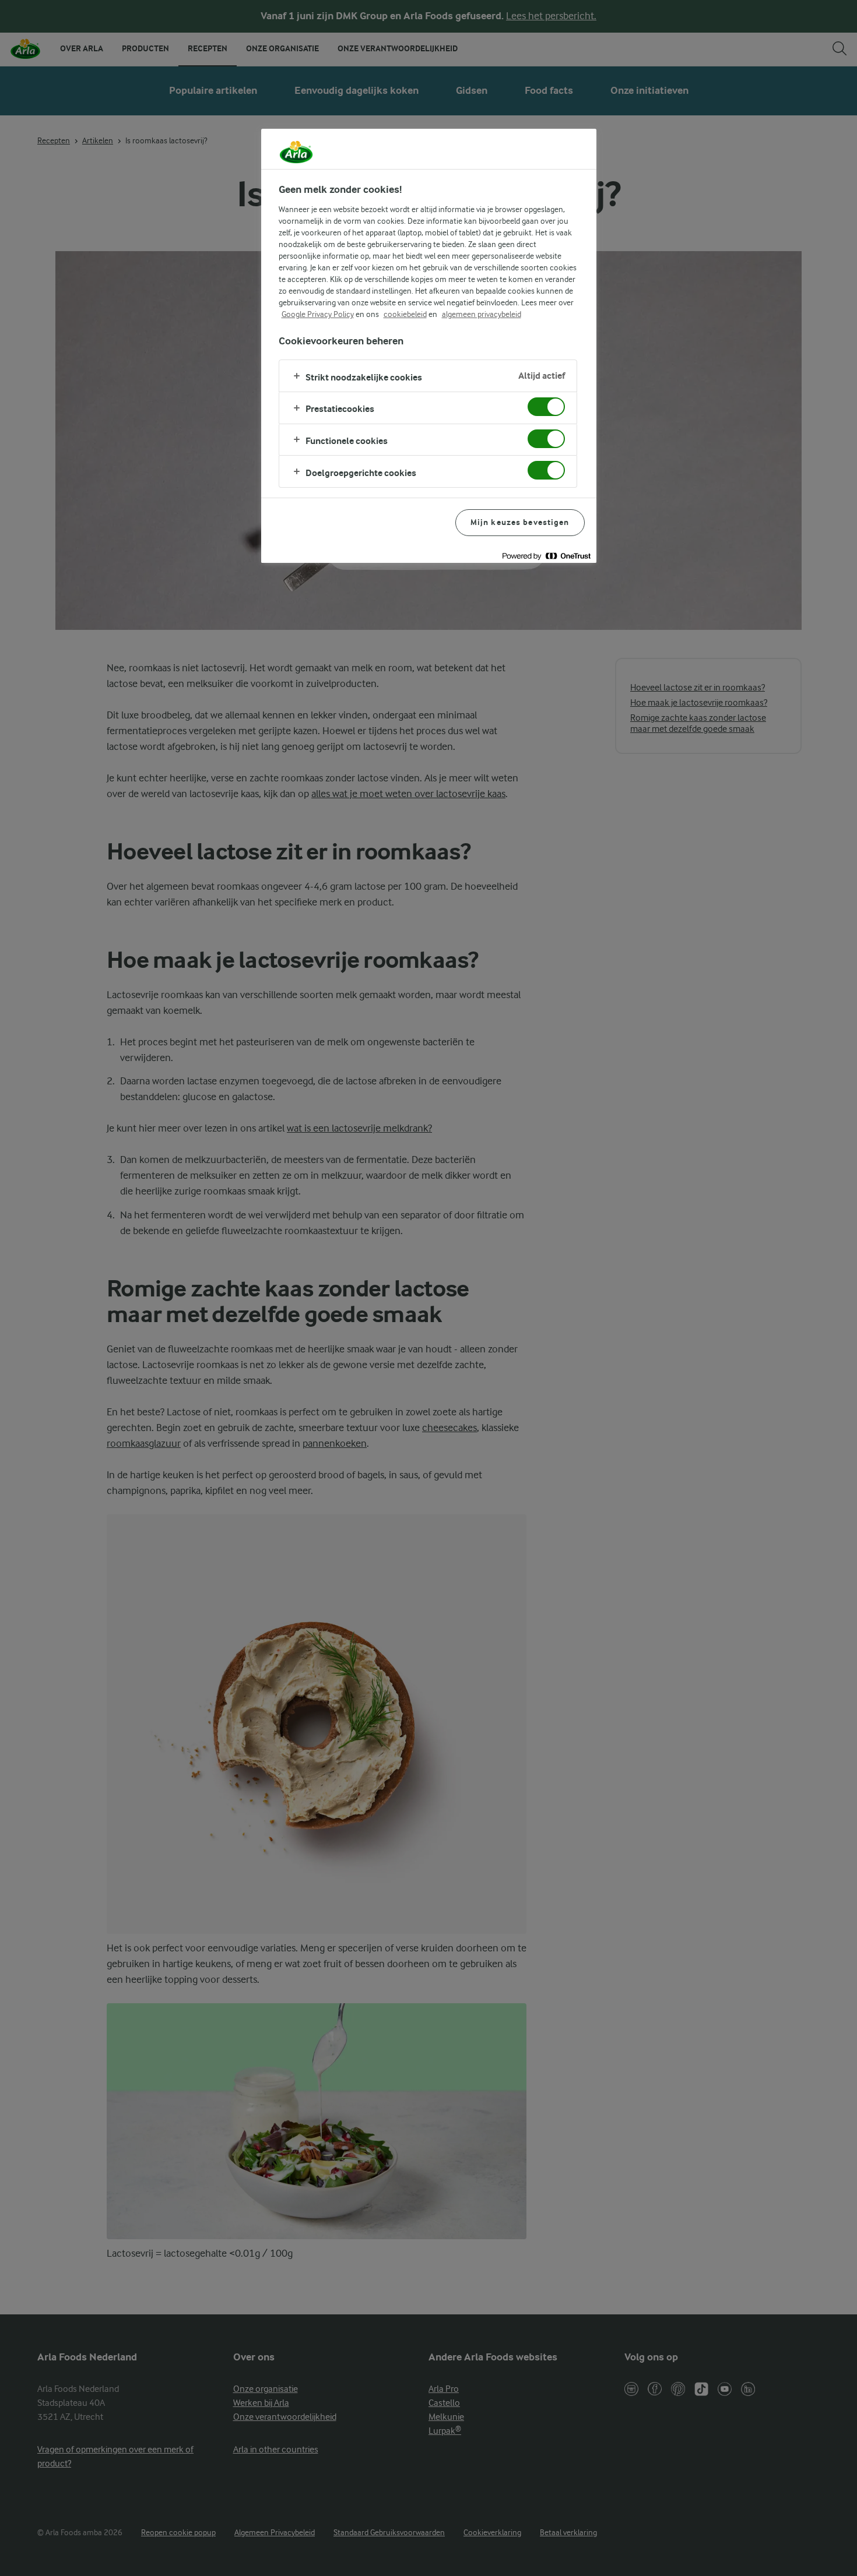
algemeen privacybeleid (482, 314)
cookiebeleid (405, 314)
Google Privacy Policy (318, 314)
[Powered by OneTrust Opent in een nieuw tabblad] (546, 556)
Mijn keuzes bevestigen (520, 522)
